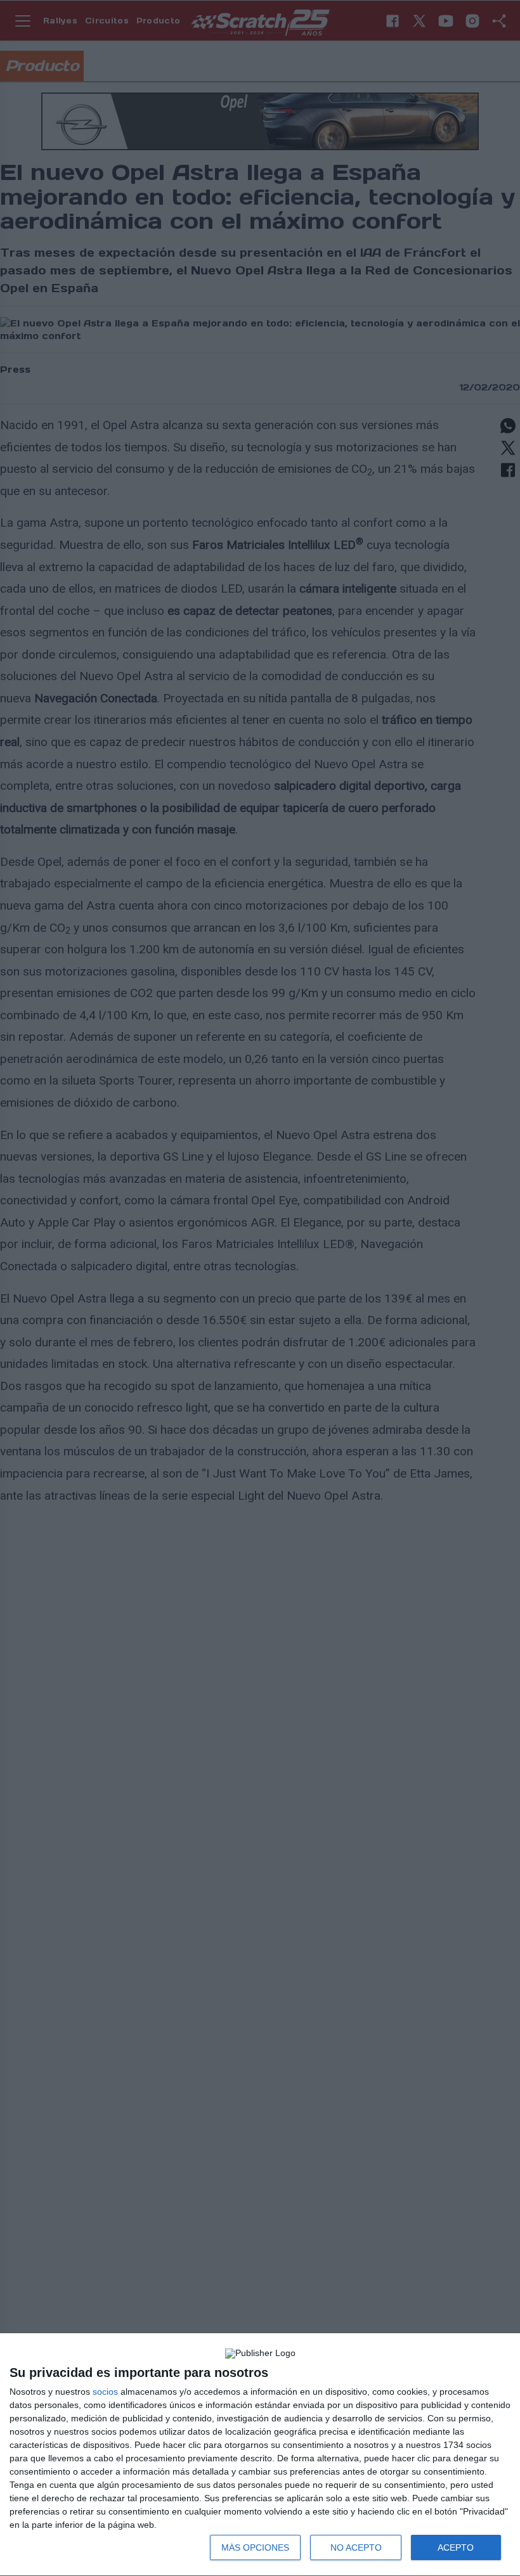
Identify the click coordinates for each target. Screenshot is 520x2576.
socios (105, 2392)
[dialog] (260, 2455)
